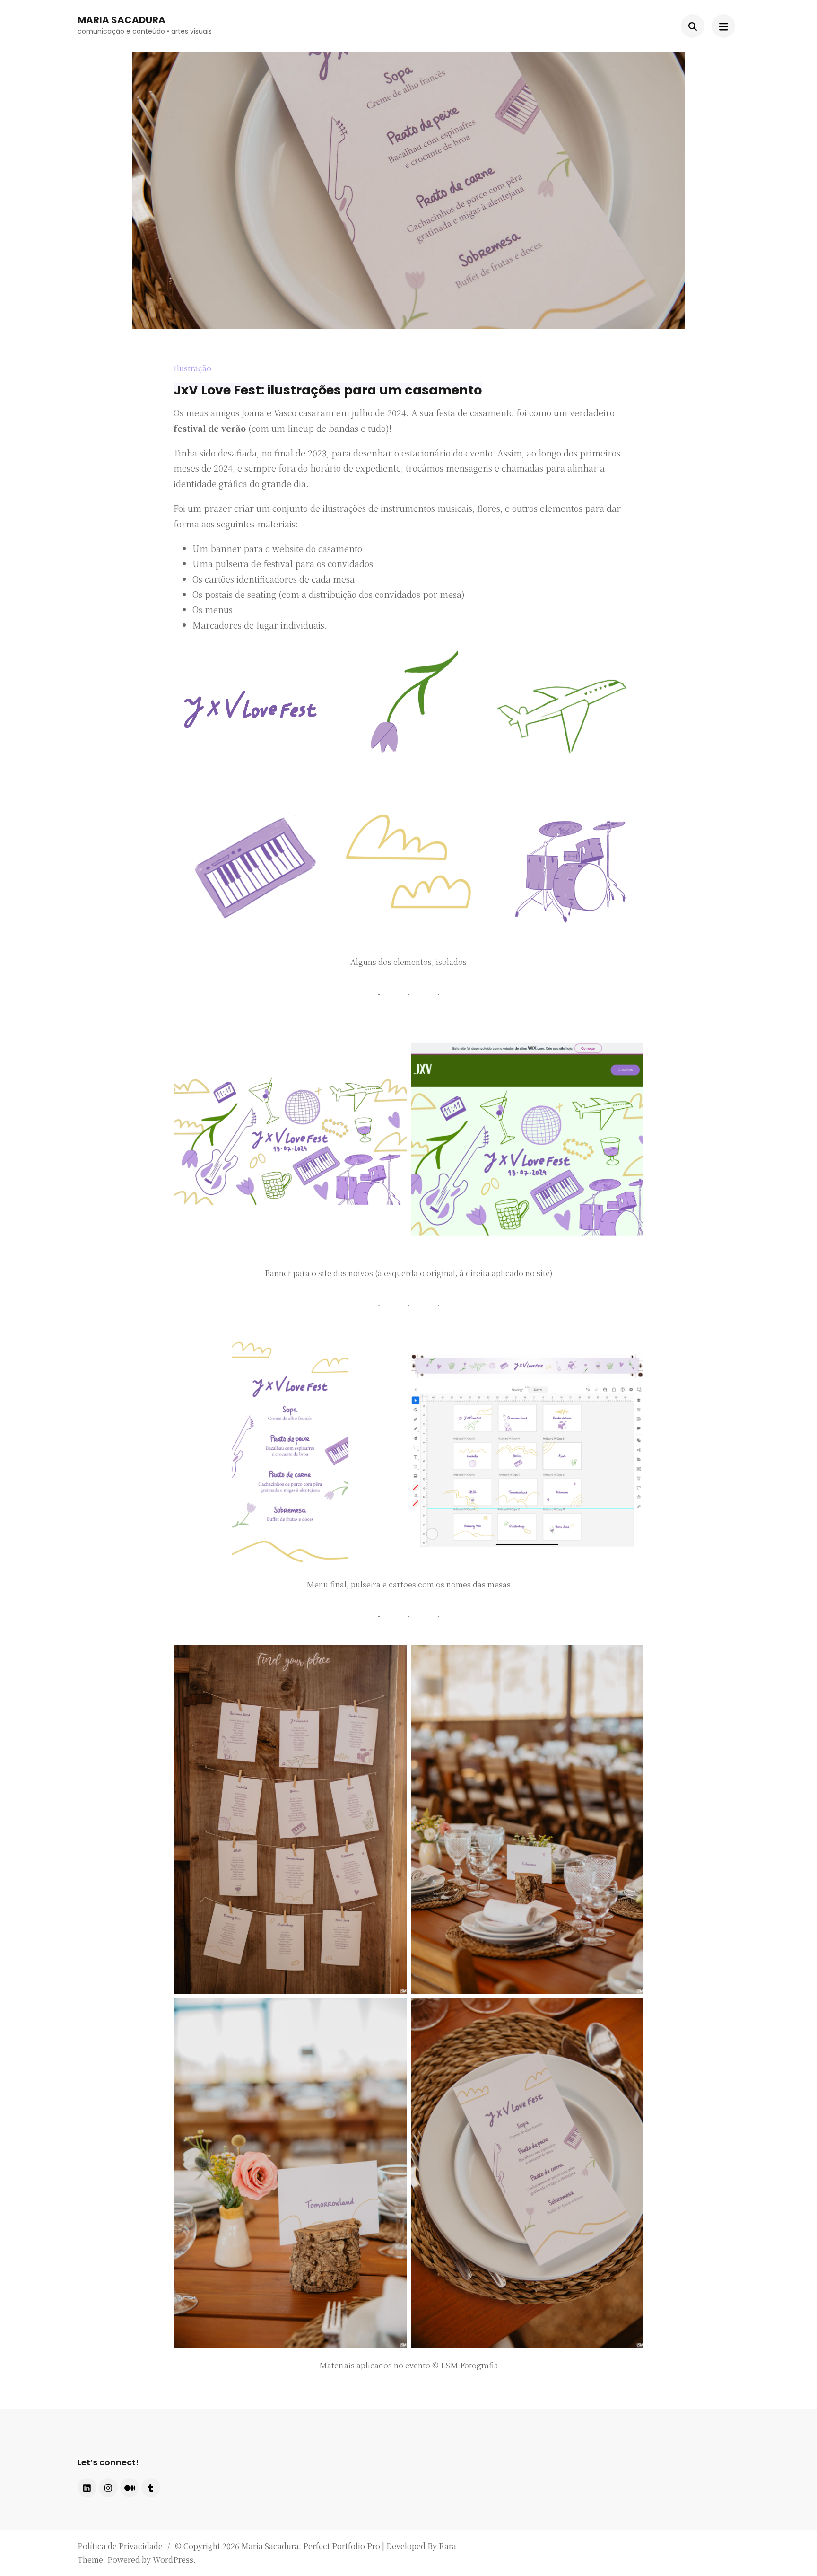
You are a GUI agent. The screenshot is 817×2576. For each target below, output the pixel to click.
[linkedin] (87, 2488)
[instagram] (108, 2488)
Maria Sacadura (122, 20)
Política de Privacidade (120, 2546)
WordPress (173, 2560)
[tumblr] (151, 2488)
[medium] (130, 2488)
